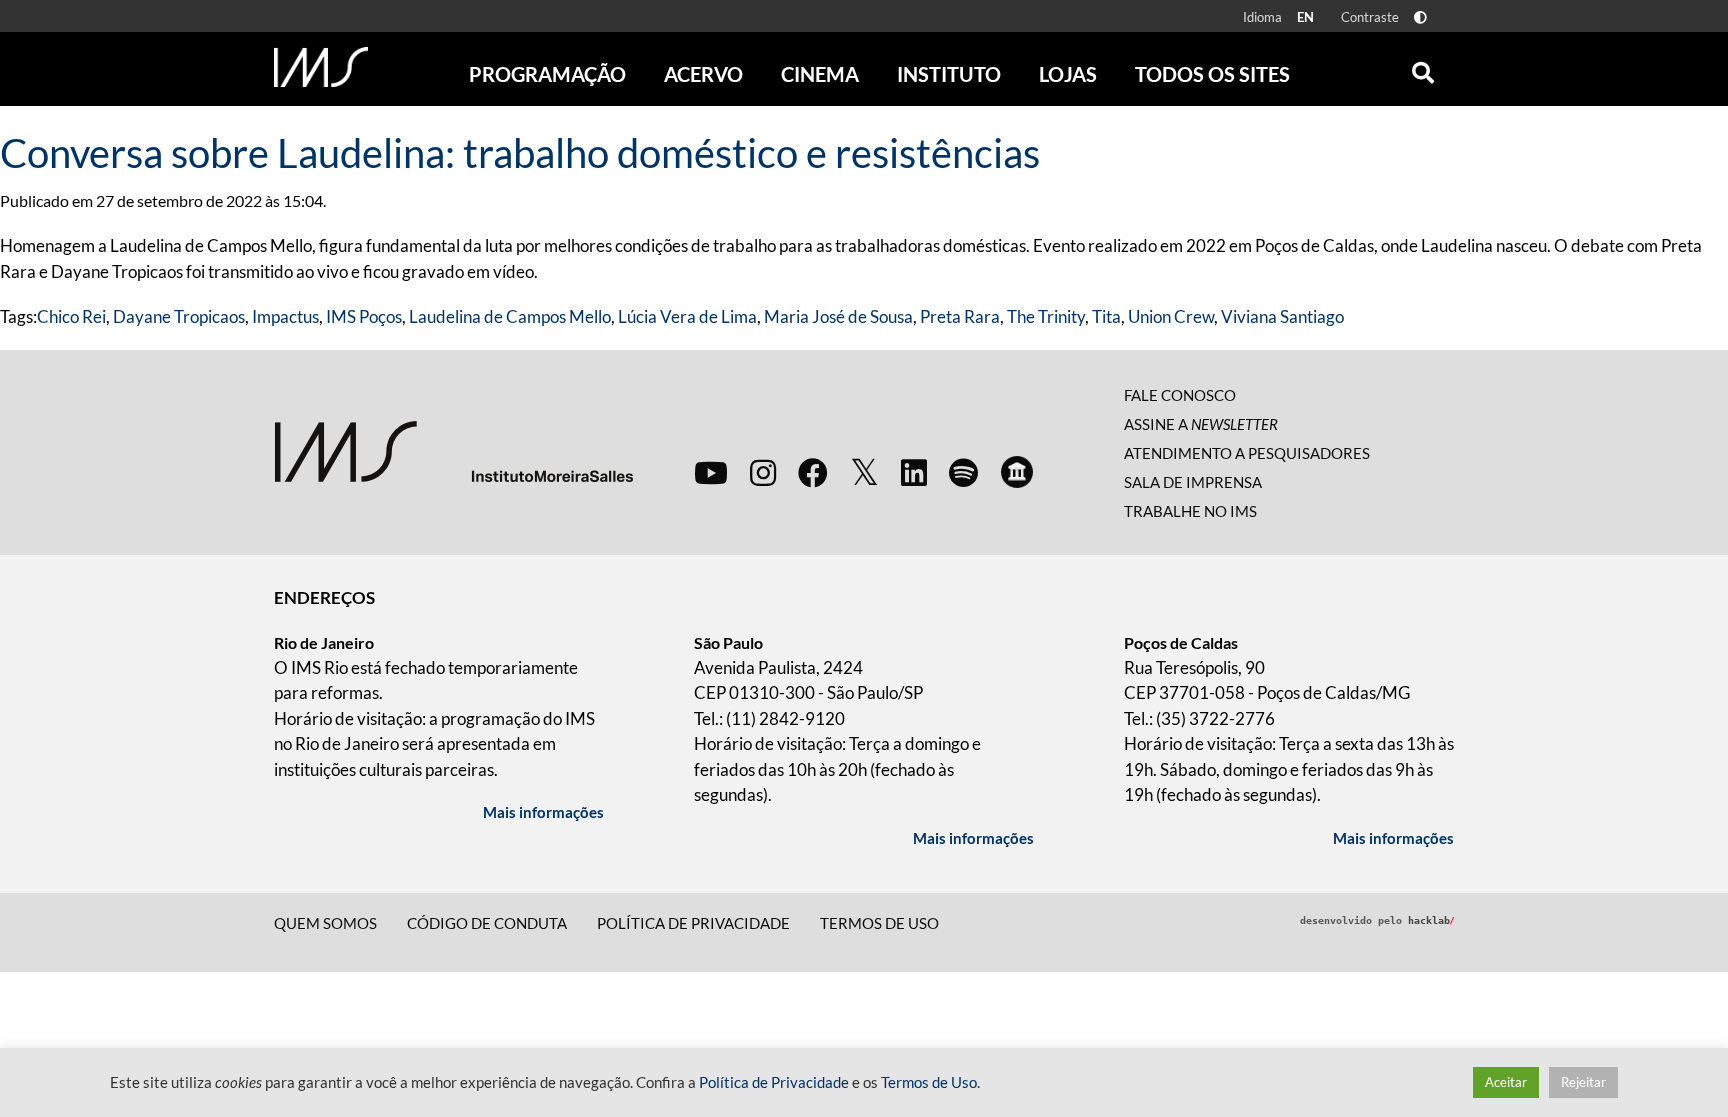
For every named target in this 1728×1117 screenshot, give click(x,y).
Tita (1106, 316)
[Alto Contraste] (1420, 17)
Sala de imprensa (1193, 482)
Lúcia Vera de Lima (687, 316)
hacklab (1431, 920)
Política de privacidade (693, 923)
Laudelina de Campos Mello (510, 316)
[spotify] (963, 472)
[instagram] (763, 472)
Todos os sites (1212, 74)
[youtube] (711, 472)
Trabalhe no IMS (1190, 511)
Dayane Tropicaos (179, 316)
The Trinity (1046, 316)
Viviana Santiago (1282, 316)
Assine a (1201, 424)
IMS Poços (364, 316)
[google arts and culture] (1017, 472)
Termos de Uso (879, 923)
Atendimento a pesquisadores (1247, 453)
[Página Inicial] (321, 67)
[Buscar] (1423, 68)
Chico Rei (71, 316)
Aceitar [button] (1506, 1082)
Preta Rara (960, 316)
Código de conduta (487, 923)
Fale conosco (1180, 395)
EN (1305, 17)
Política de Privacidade (774, 1082)
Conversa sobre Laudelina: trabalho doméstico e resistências (520, 153)
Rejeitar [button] (1583, 1082)
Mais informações (543, 812)
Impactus (285, 316)
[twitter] (864, 473)
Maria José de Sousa (838, 316)
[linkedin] (914, 472)
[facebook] (813, 472)
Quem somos (325, 923)
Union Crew (1171, 316)
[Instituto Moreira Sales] (453, 450)
